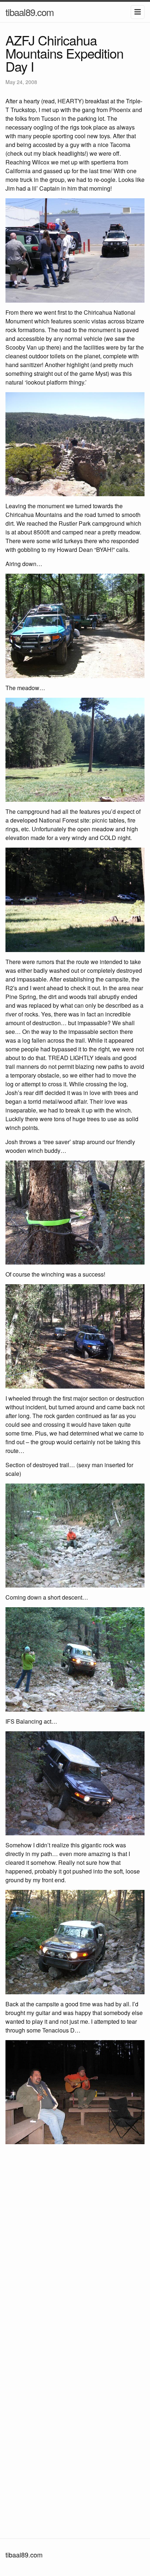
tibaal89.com (30, 12)
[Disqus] (75, 2246)
